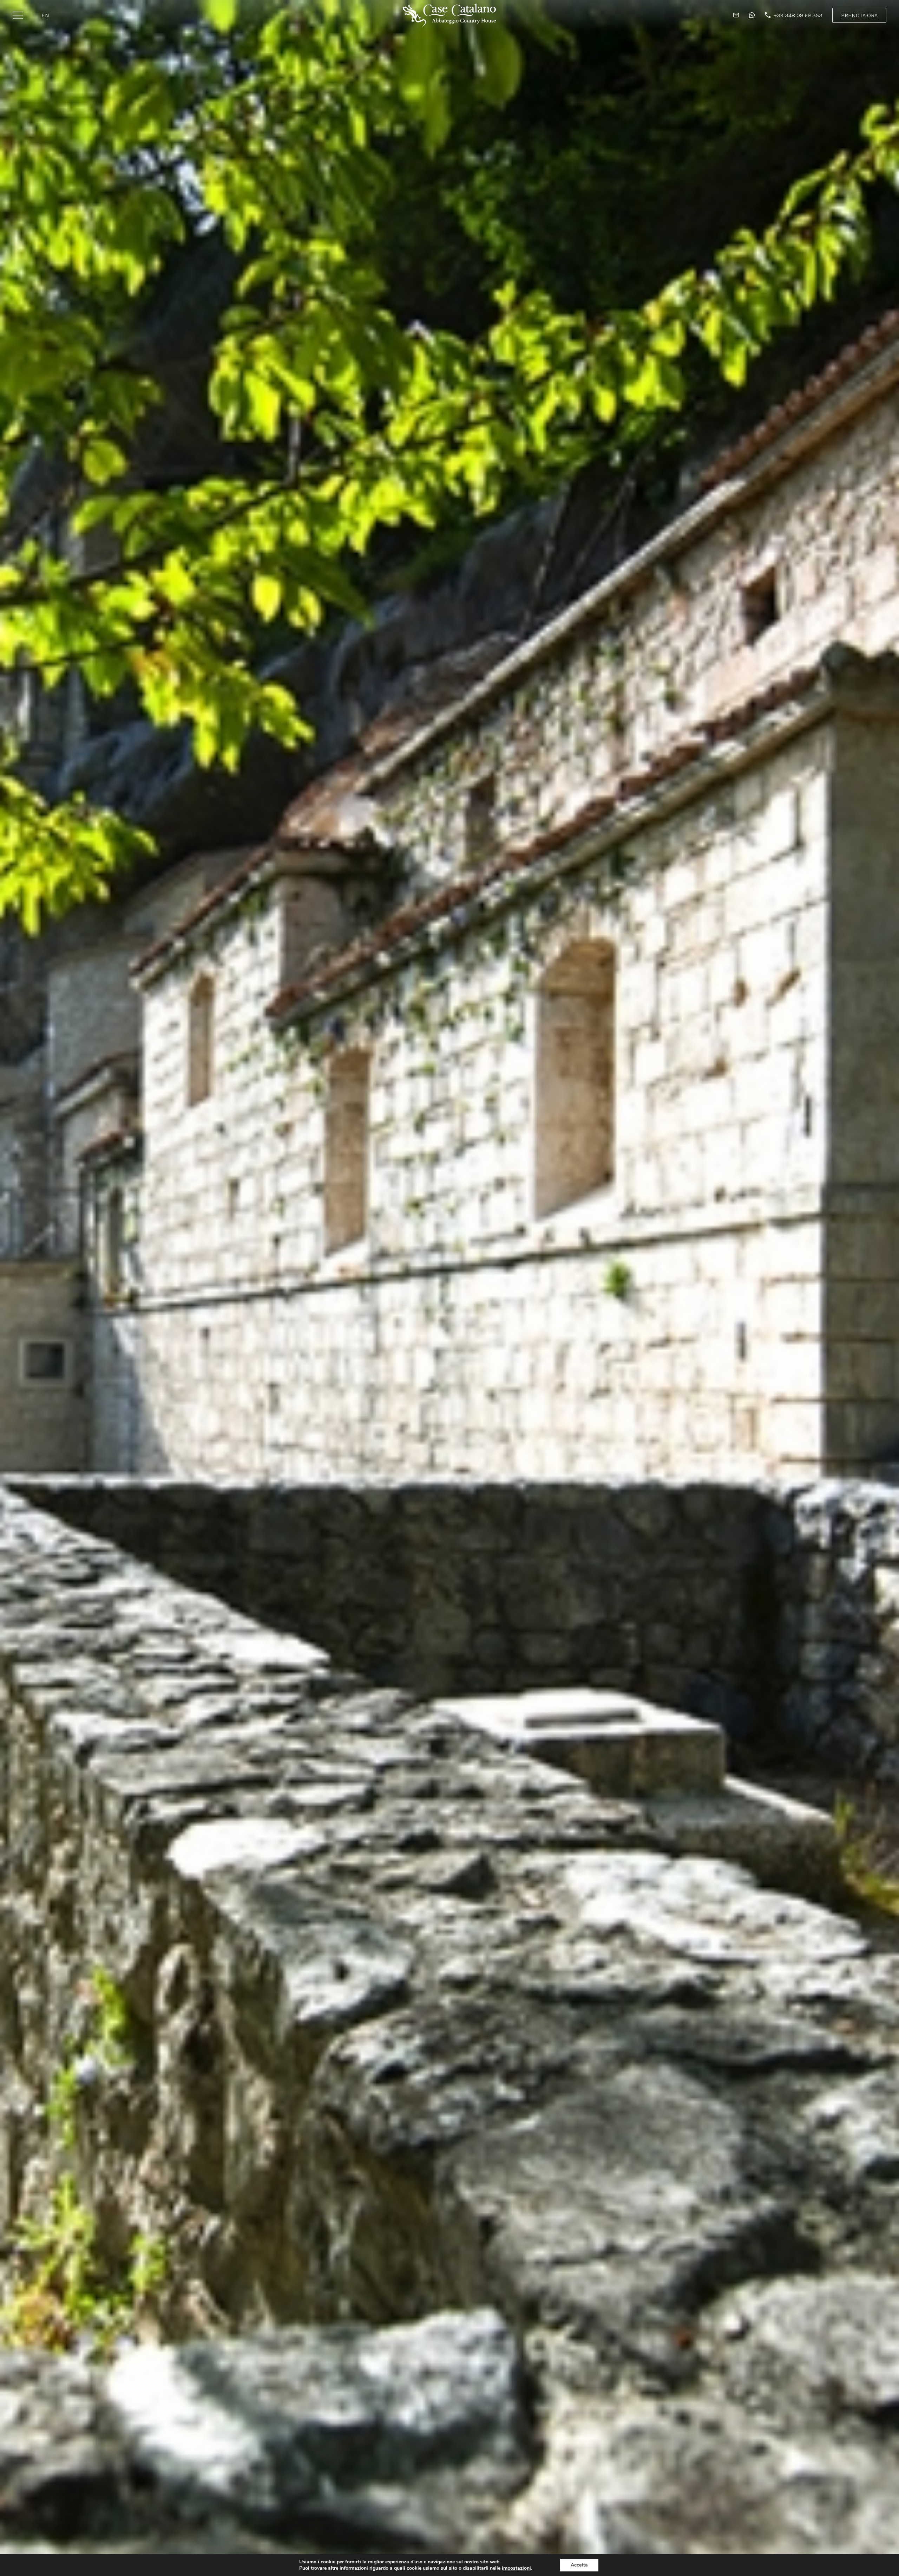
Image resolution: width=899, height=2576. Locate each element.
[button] (859, 15)
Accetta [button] (579, 2565)
